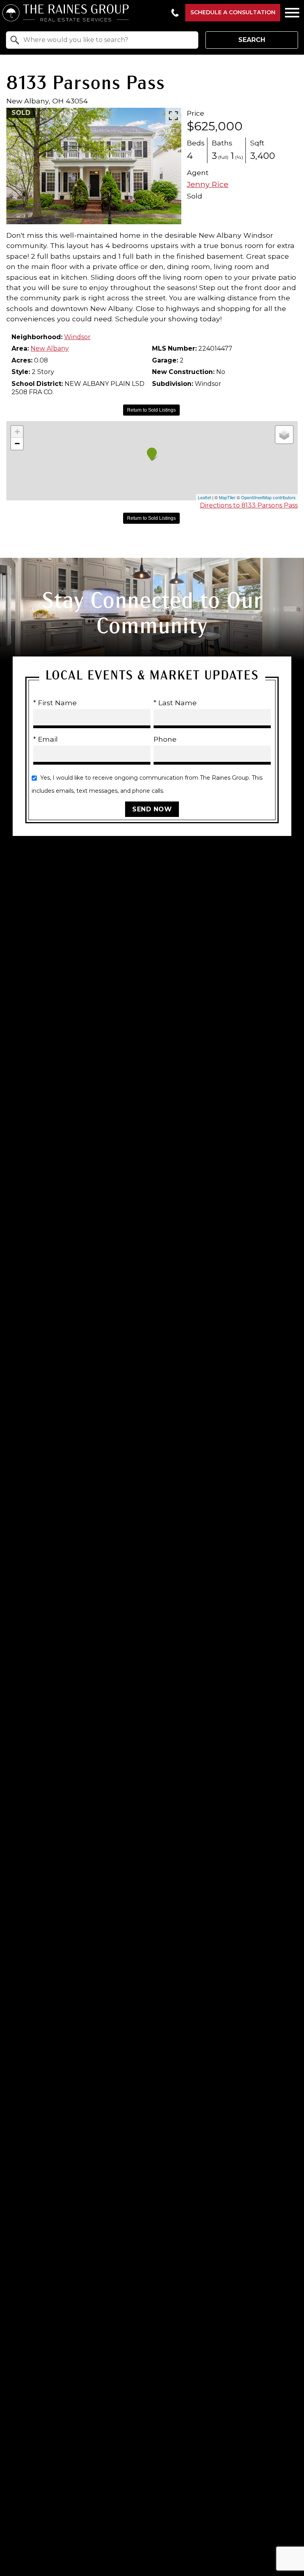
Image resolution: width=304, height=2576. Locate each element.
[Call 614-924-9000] (175, 13)
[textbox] (107, 40)
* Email (46, 739)
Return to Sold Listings (151, 410)
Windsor (77, 337)
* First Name (55, 702)
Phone (165, 739)
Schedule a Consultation (233, 12)
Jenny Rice (208, 184)
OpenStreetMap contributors (268, 497)
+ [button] (17, 432)
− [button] (17, 444)
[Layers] (284, 435)
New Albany (50, 348)
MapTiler (227, 497)
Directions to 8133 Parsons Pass (249, 505)
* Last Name (175, 702)
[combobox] (102, 40)
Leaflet (204, 497)
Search (252, 40)
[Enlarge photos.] (173, 116)
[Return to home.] (84, 13)
